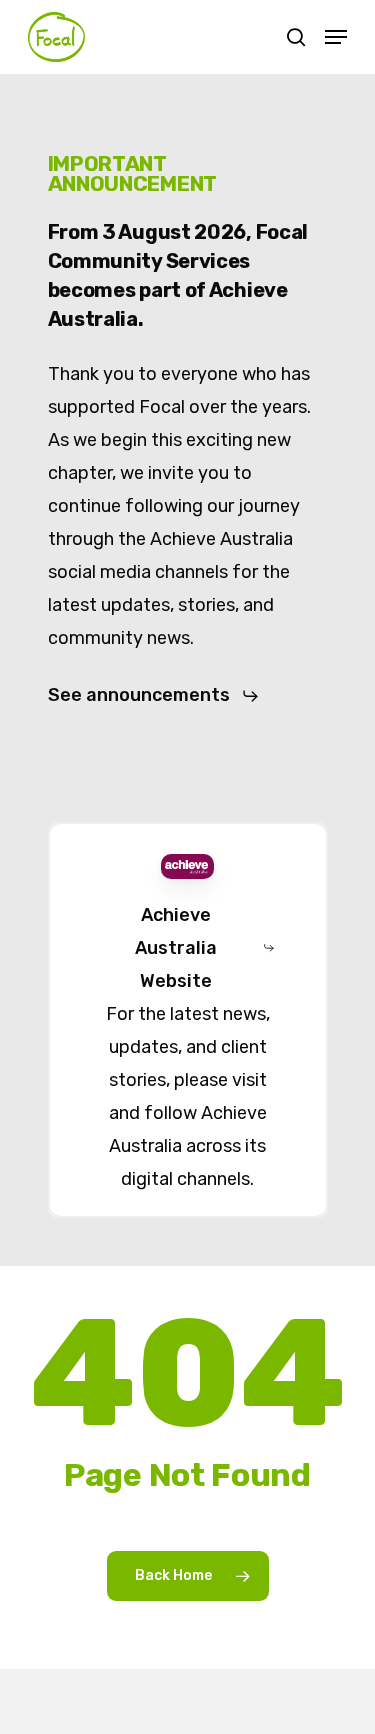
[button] (336, 37)
